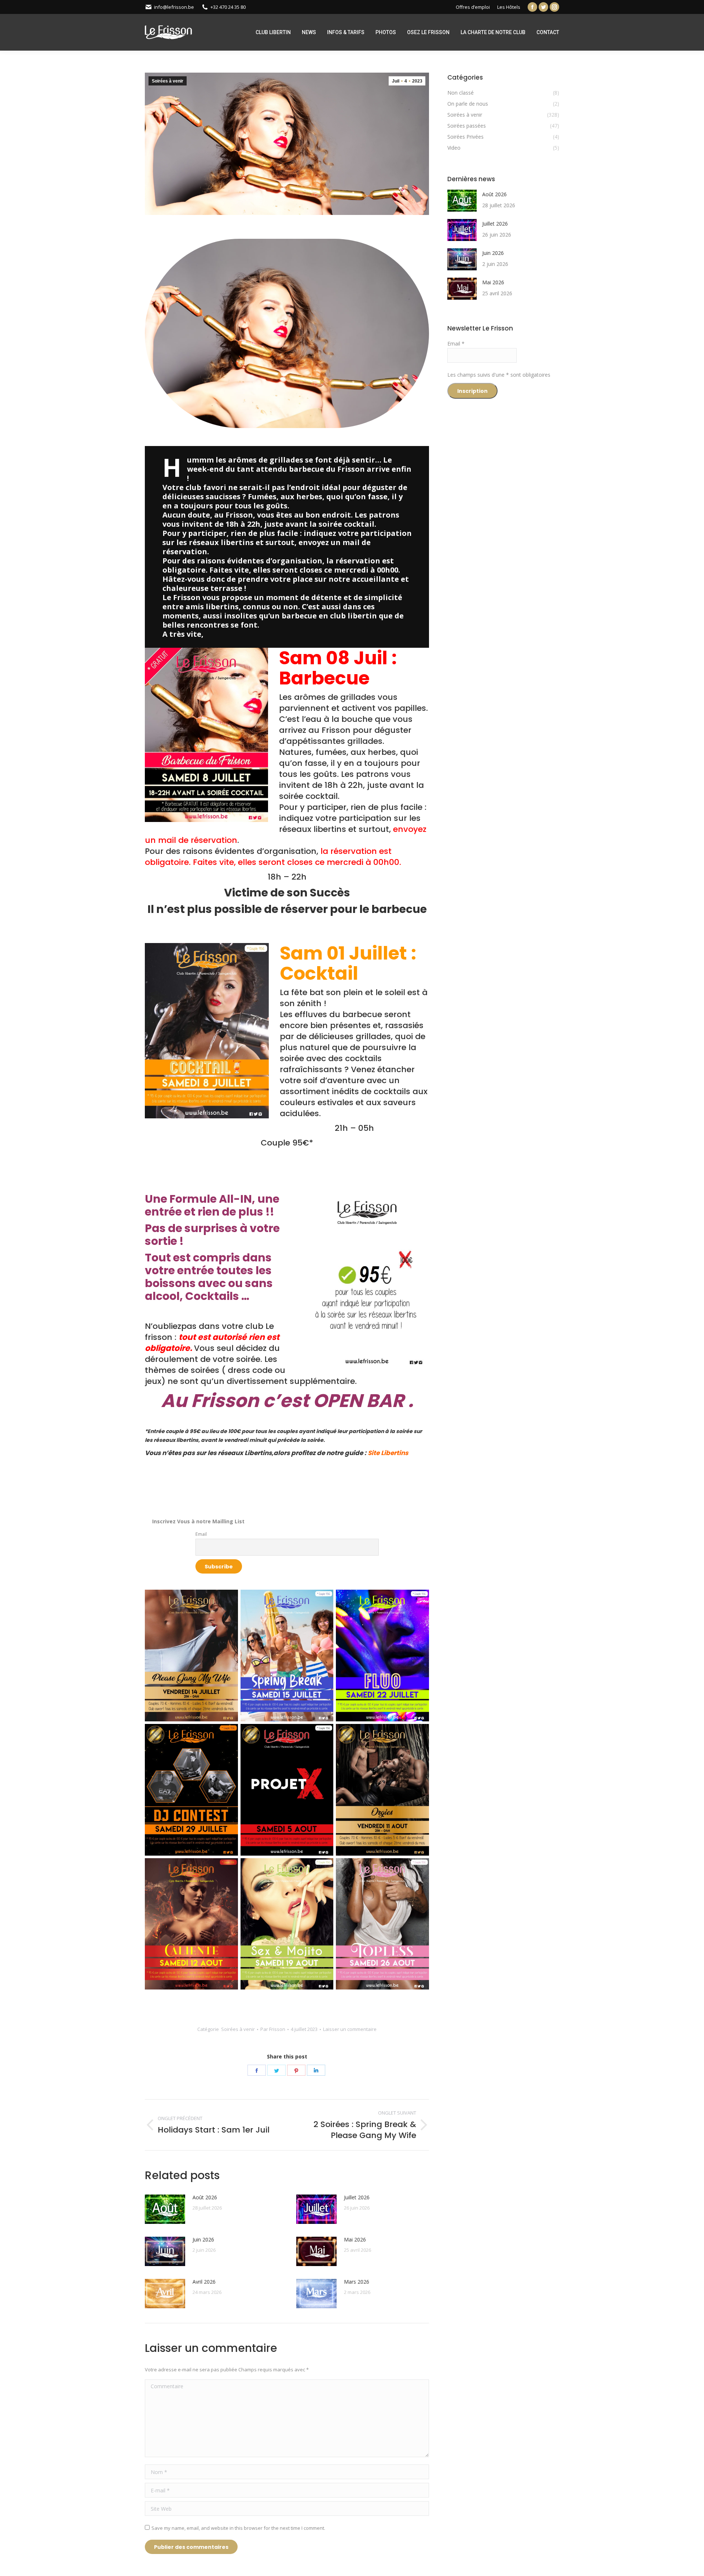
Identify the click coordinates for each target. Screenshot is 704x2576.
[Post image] (165, 2209)
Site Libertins (388, 1453)
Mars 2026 (357, 2282)
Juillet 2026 (357, 2197)
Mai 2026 (355, 2239)
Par (273, 2029)
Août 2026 (205, 2197)
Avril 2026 (204, 2282)
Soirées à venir (168, 81)
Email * (456, 344)
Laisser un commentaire (350, 2029)
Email (201, 1534)
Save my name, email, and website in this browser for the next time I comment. (238, 2528)
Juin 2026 (203, 2239)
